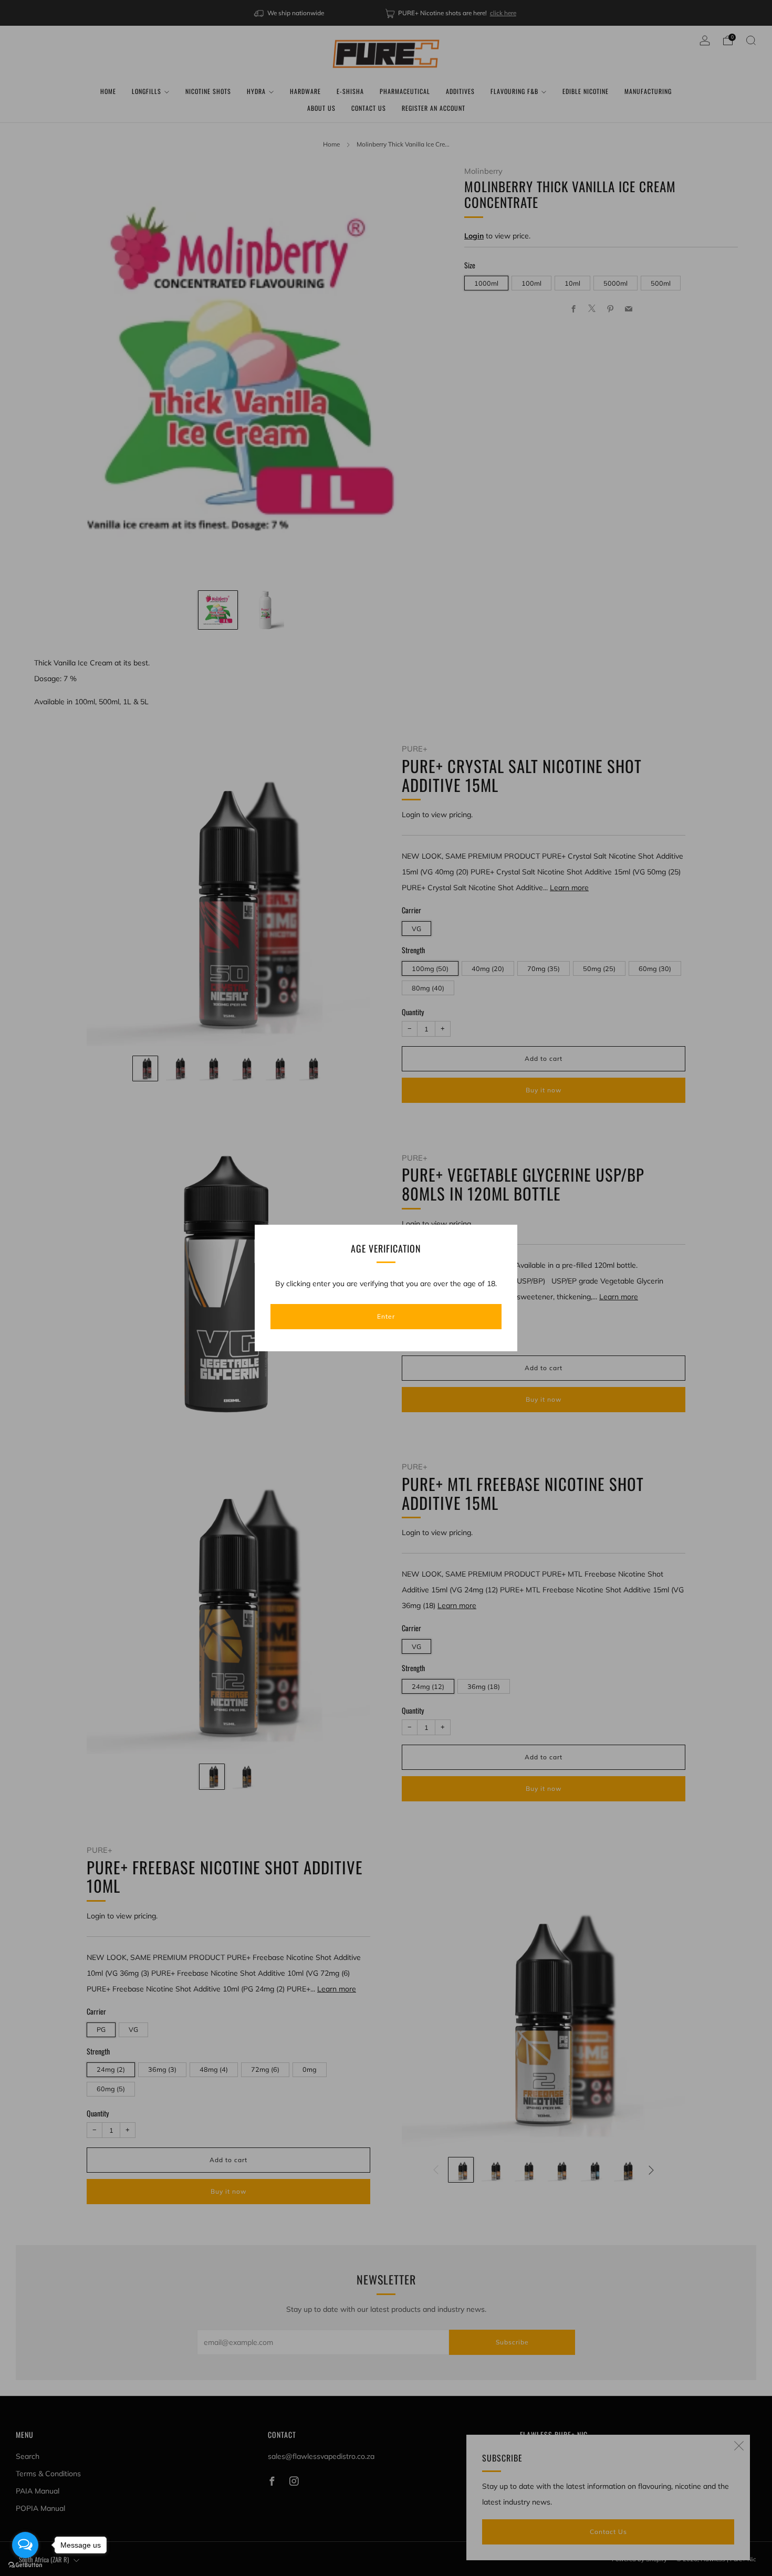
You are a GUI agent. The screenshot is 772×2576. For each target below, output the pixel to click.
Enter (386, 1316)
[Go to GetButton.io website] (25, 2565)
